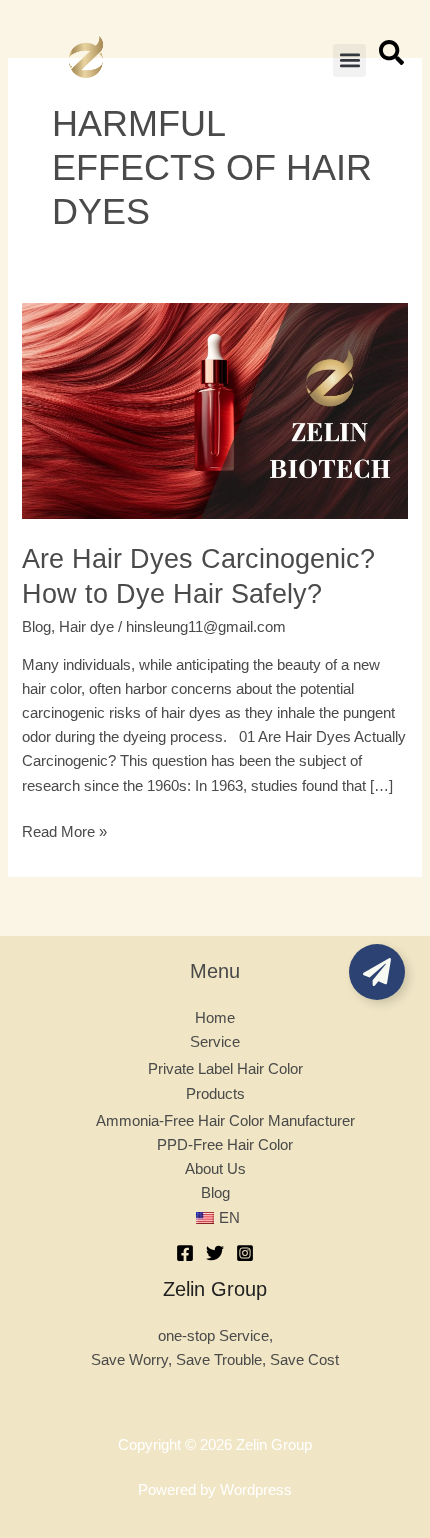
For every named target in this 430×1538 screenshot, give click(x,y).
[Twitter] (215, 1253)
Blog (36, 627)
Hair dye (86, 627)
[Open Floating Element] (377, 972)
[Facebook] (185, 1253)
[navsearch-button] (391, 60)
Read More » (64, 830)
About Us (215, 1169)
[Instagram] (245, 1253)
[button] (349, 60)
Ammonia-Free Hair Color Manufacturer (225, 1121)
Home (215, 1018)
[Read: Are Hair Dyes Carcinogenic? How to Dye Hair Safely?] (214, 410)
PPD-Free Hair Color (225, 1145)
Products (215, 1094)
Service (215, 1042)
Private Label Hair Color (225, 1069)
